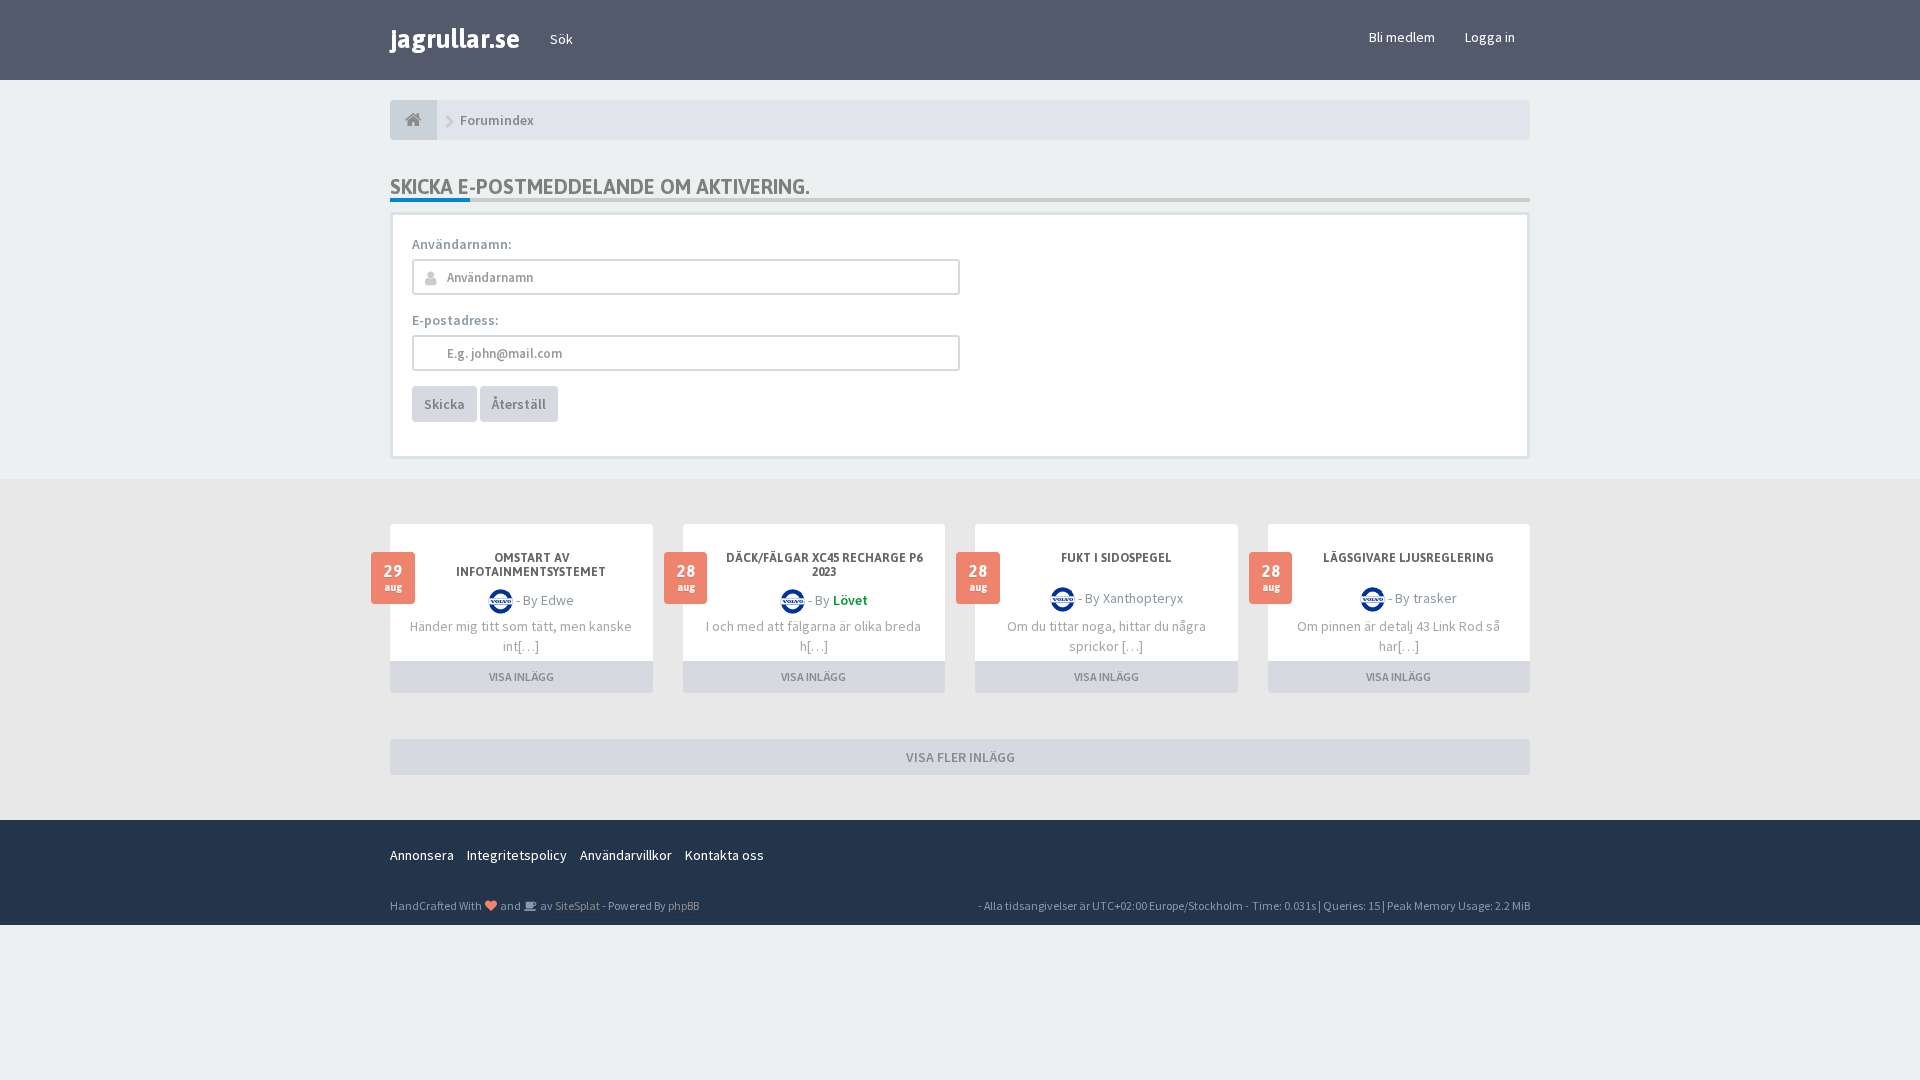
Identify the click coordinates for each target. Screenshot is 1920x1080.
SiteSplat (576, 905)
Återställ (519, 404)
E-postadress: (455, 320)
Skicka (444, 404)
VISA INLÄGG (521, 676)
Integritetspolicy (517, 855)
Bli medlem (1402, 37)
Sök (561, 39)
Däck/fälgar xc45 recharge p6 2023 (824, 565)
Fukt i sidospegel (1116, 558)
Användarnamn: (462, 244)
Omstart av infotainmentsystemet (531, 565)
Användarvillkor (626, 855)
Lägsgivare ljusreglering (1408, 558)
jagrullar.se (455, 39)
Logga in (1490, 37)
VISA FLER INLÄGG (960, 757)
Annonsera (422, 855)
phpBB (683, 905)
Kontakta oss (724, 855)
